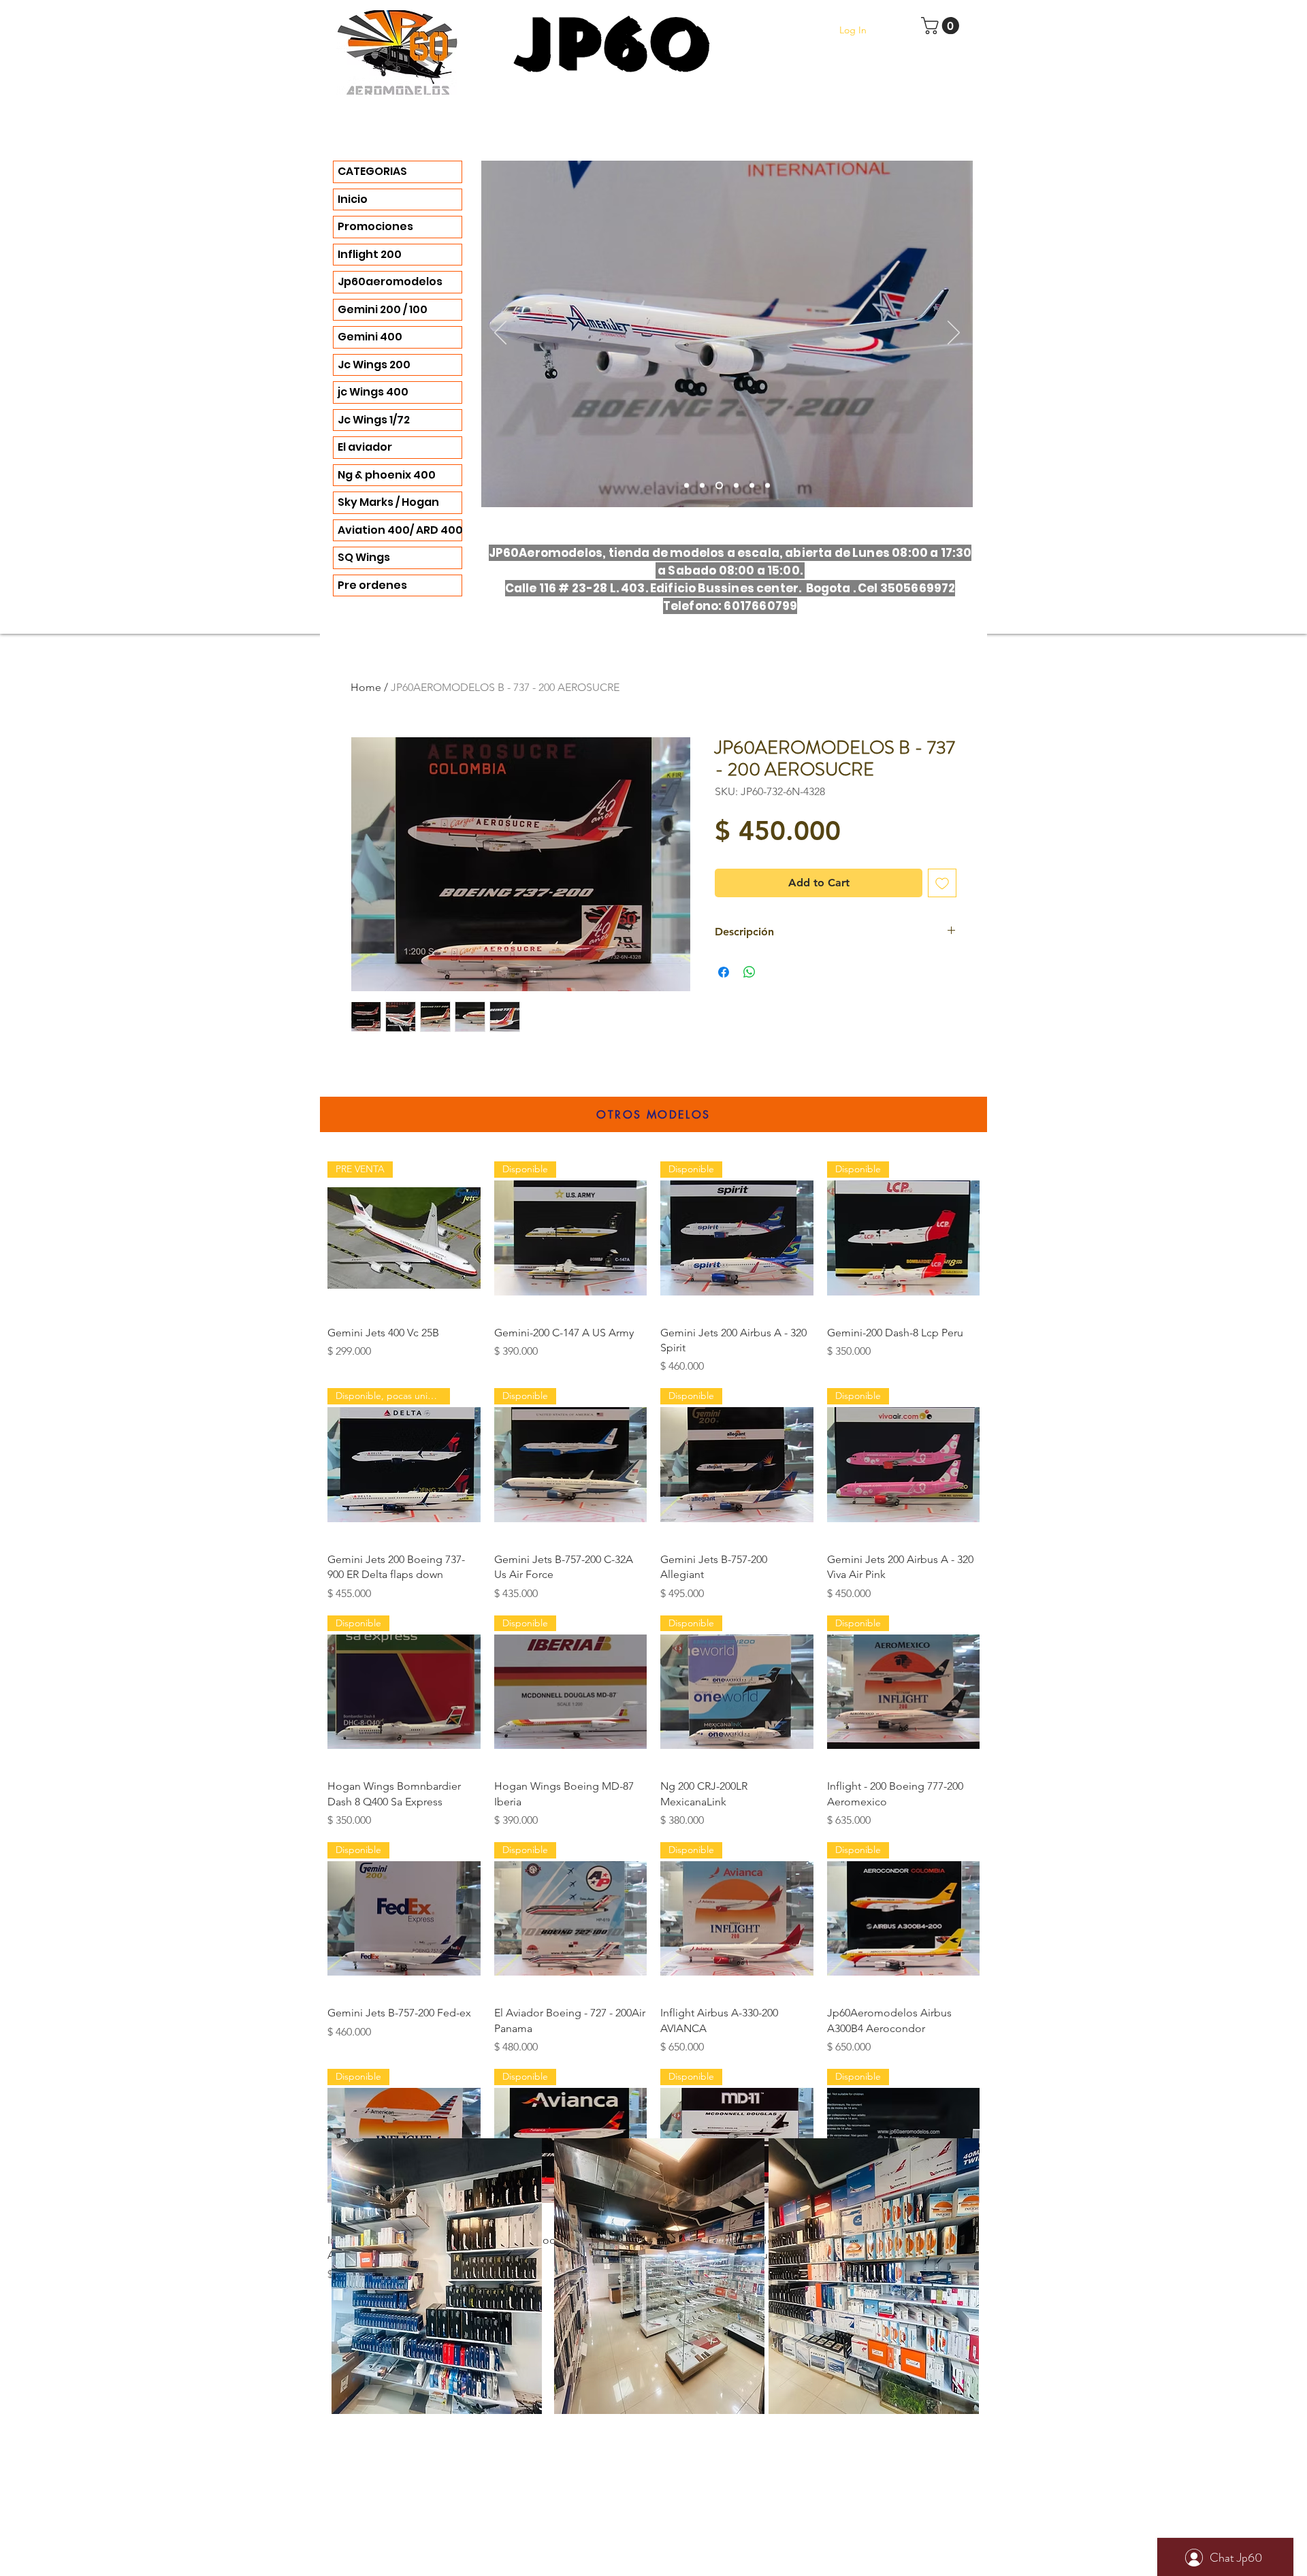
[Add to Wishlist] (942, 883)
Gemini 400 (370, 337)
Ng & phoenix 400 (387, 475)
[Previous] (500, 334)
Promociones (375, 226)
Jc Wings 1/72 (374, 420)
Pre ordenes (372, 585)
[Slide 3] (687, 486)
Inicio (353, 199)
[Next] (954, 334)
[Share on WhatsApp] (749, 972)
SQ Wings (364, 557)
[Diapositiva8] (768, 486)
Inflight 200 (370, 254)
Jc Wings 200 (374, 365)
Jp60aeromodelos (390, 281)
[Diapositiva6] (719, 486)
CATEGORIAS (372, 171)
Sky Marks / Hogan (388, 502)
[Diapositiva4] (702, 486)
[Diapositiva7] (752, 486)
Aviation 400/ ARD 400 (400, 530)
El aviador (365, 447)
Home (366, 687)
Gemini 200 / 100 (383, 309)
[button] (942, 26)
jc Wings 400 (373, 392)
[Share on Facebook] (724, 972)
